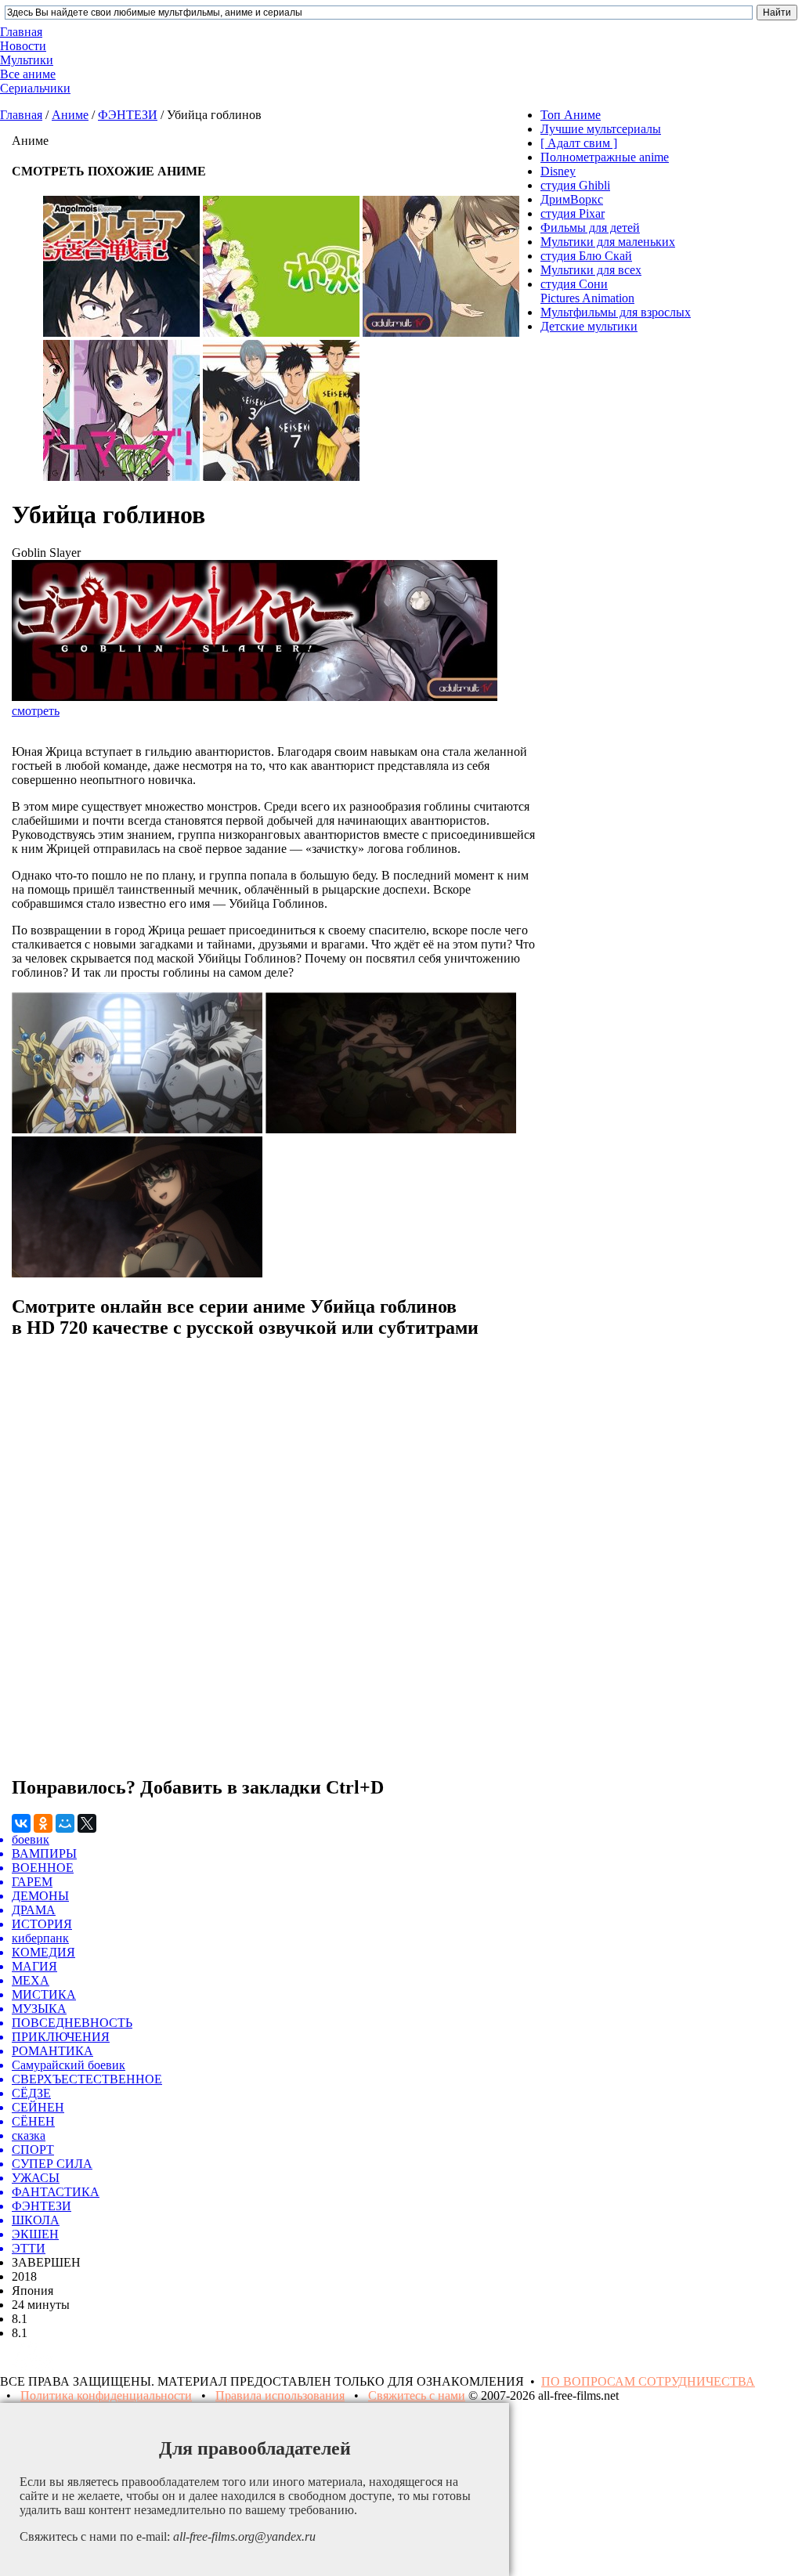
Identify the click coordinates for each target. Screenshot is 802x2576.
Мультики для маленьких (608, 242)
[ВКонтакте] (21, 1823)
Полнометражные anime (605, 157)
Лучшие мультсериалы (601, 129)
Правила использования (280, 2395)
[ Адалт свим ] (579, 143)
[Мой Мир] (65, 1823)
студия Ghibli (575, 185)
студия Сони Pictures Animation (587, 291)
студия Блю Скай (586, 256)
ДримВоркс (572, 199)
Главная (21, 115)
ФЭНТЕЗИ (128, 115)
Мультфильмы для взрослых (616, 312)
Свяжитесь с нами (417, 2395)
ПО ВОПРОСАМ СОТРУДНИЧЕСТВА (648, 2381)
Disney (558, 171)
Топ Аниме (571, 115)
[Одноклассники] (43, 1823)
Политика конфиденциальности (106, 2395)
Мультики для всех (591, 270)
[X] (87, 1823)
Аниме (70, 115)
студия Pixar (573, 213)
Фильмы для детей (590, 228)
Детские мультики (589, 326)
